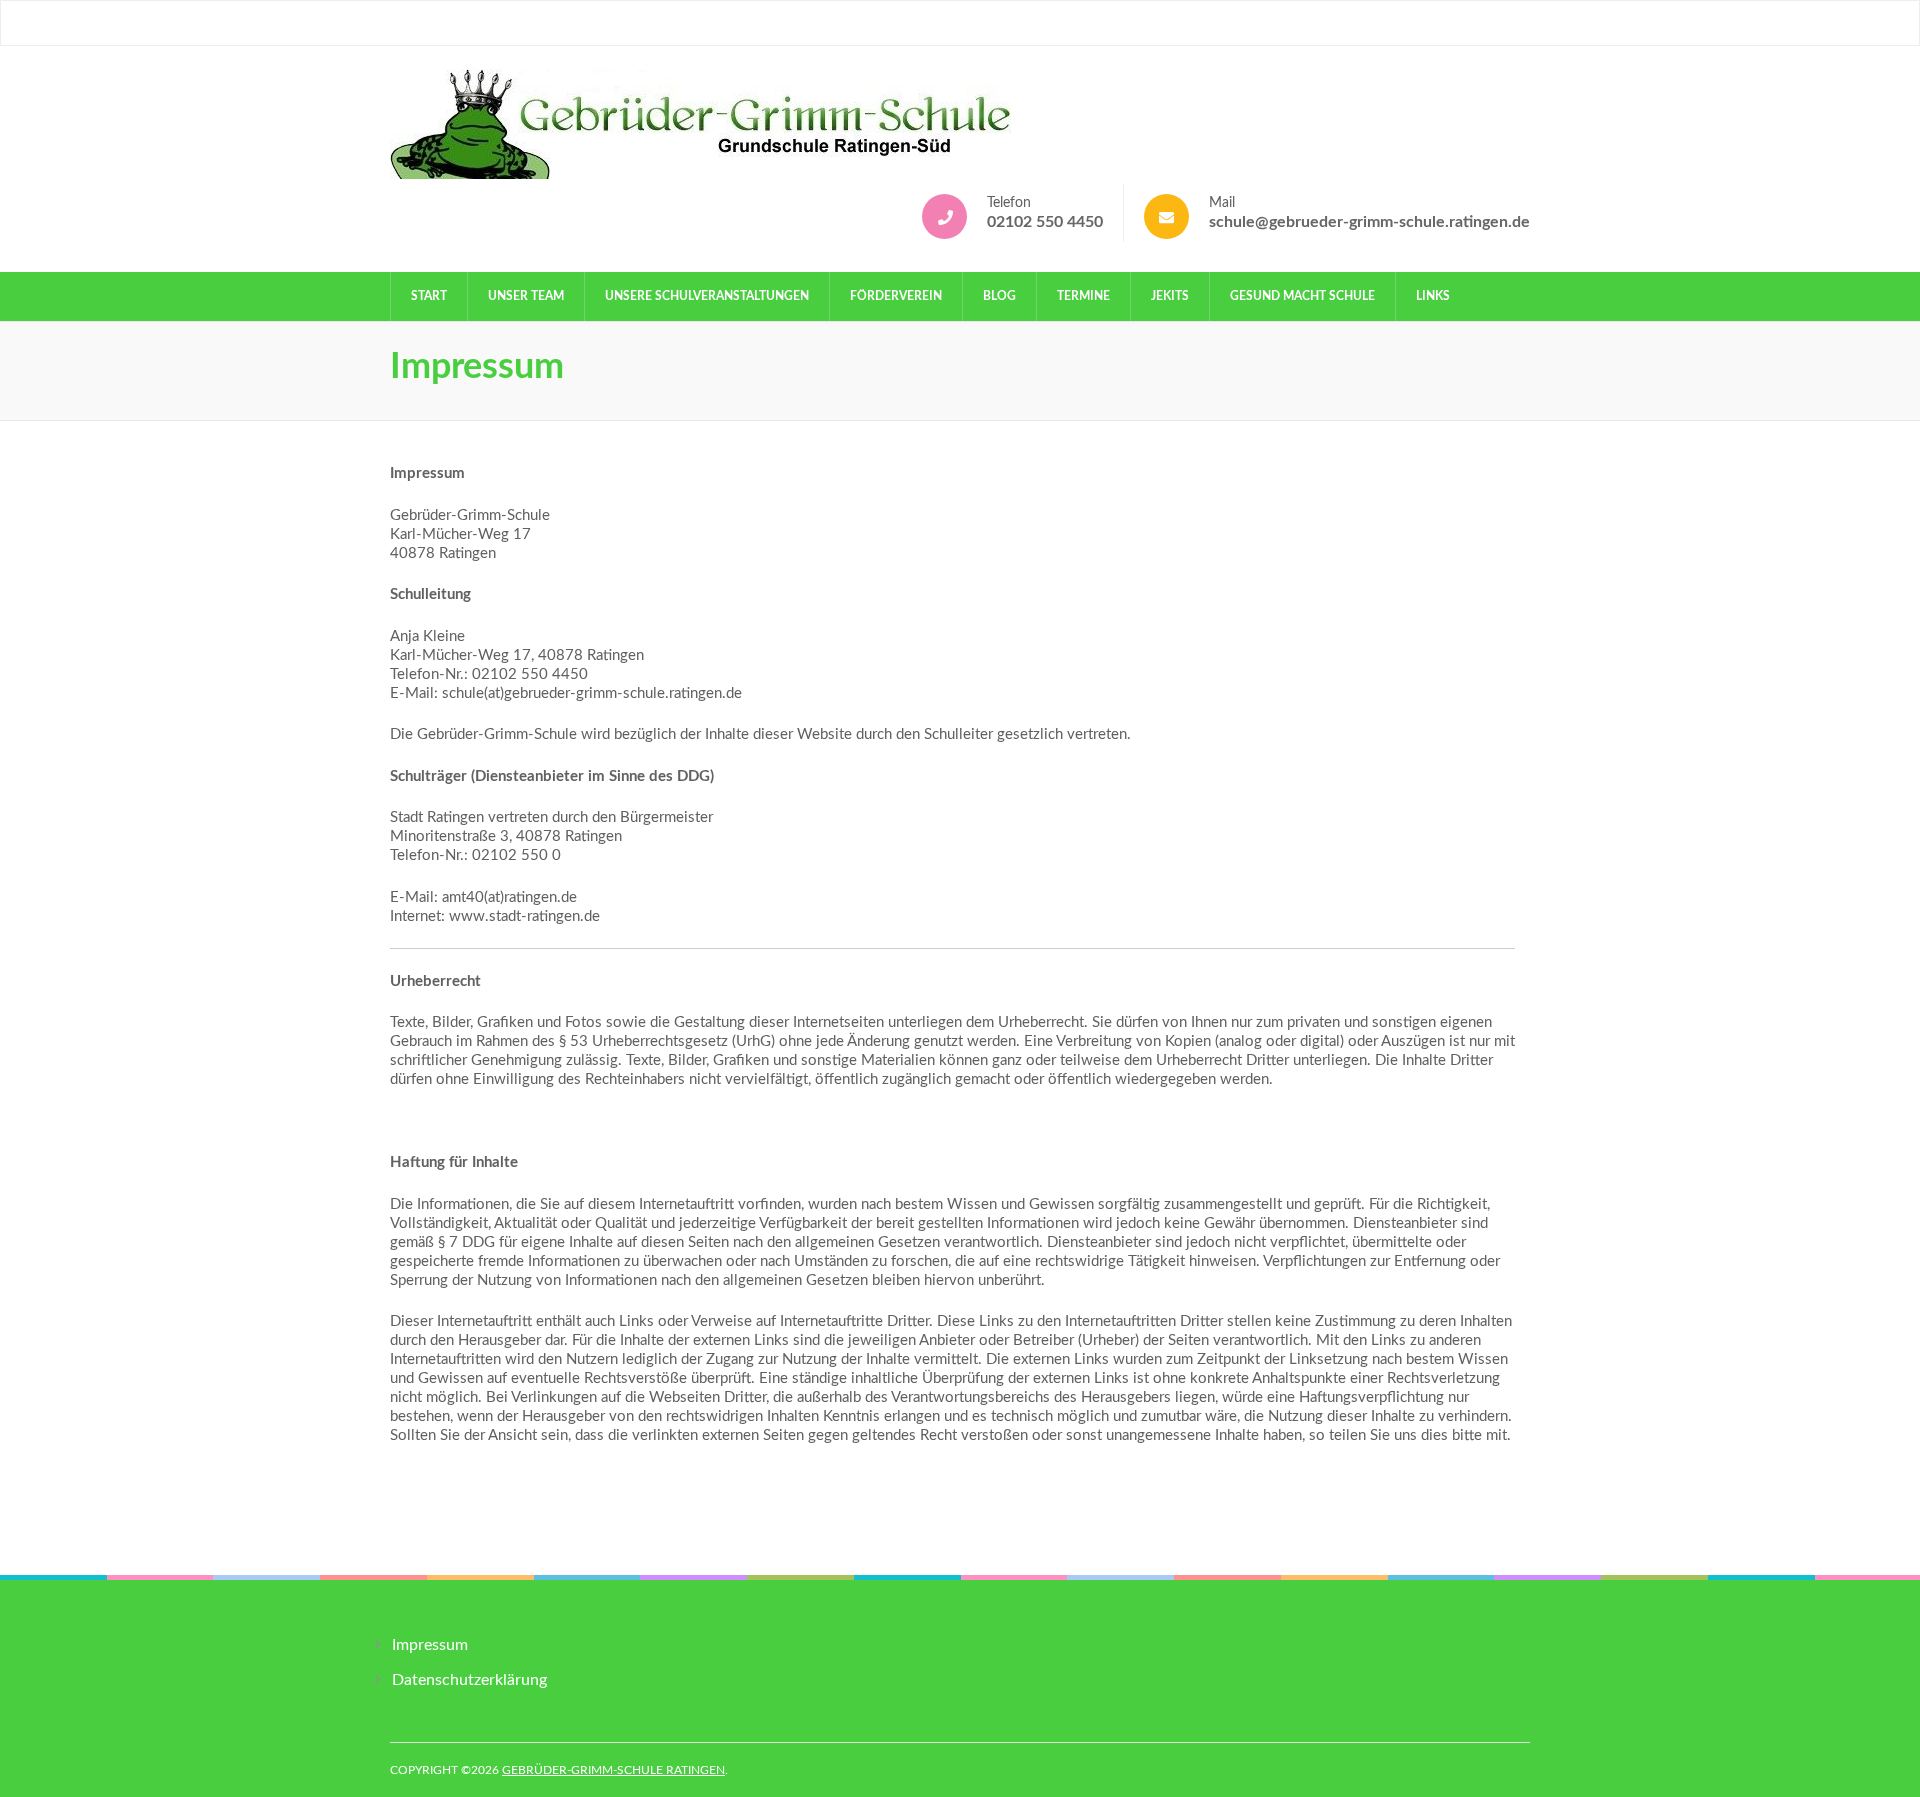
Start (429, 296)
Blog (999, 296)
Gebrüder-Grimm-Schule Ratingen (613, 1770)
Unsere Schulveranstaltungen (707, 296)
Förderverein (896, 296)
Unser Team (526, 296)
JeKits (1170, 296)
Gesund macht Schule (1302, 296)
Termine (1083, 296)
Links (1433, 296)
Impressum (430, 1645)
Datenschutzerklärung (469, 1680)
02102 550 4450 (1045, 222)
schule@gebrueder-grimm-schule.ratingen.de (1369, 222)
